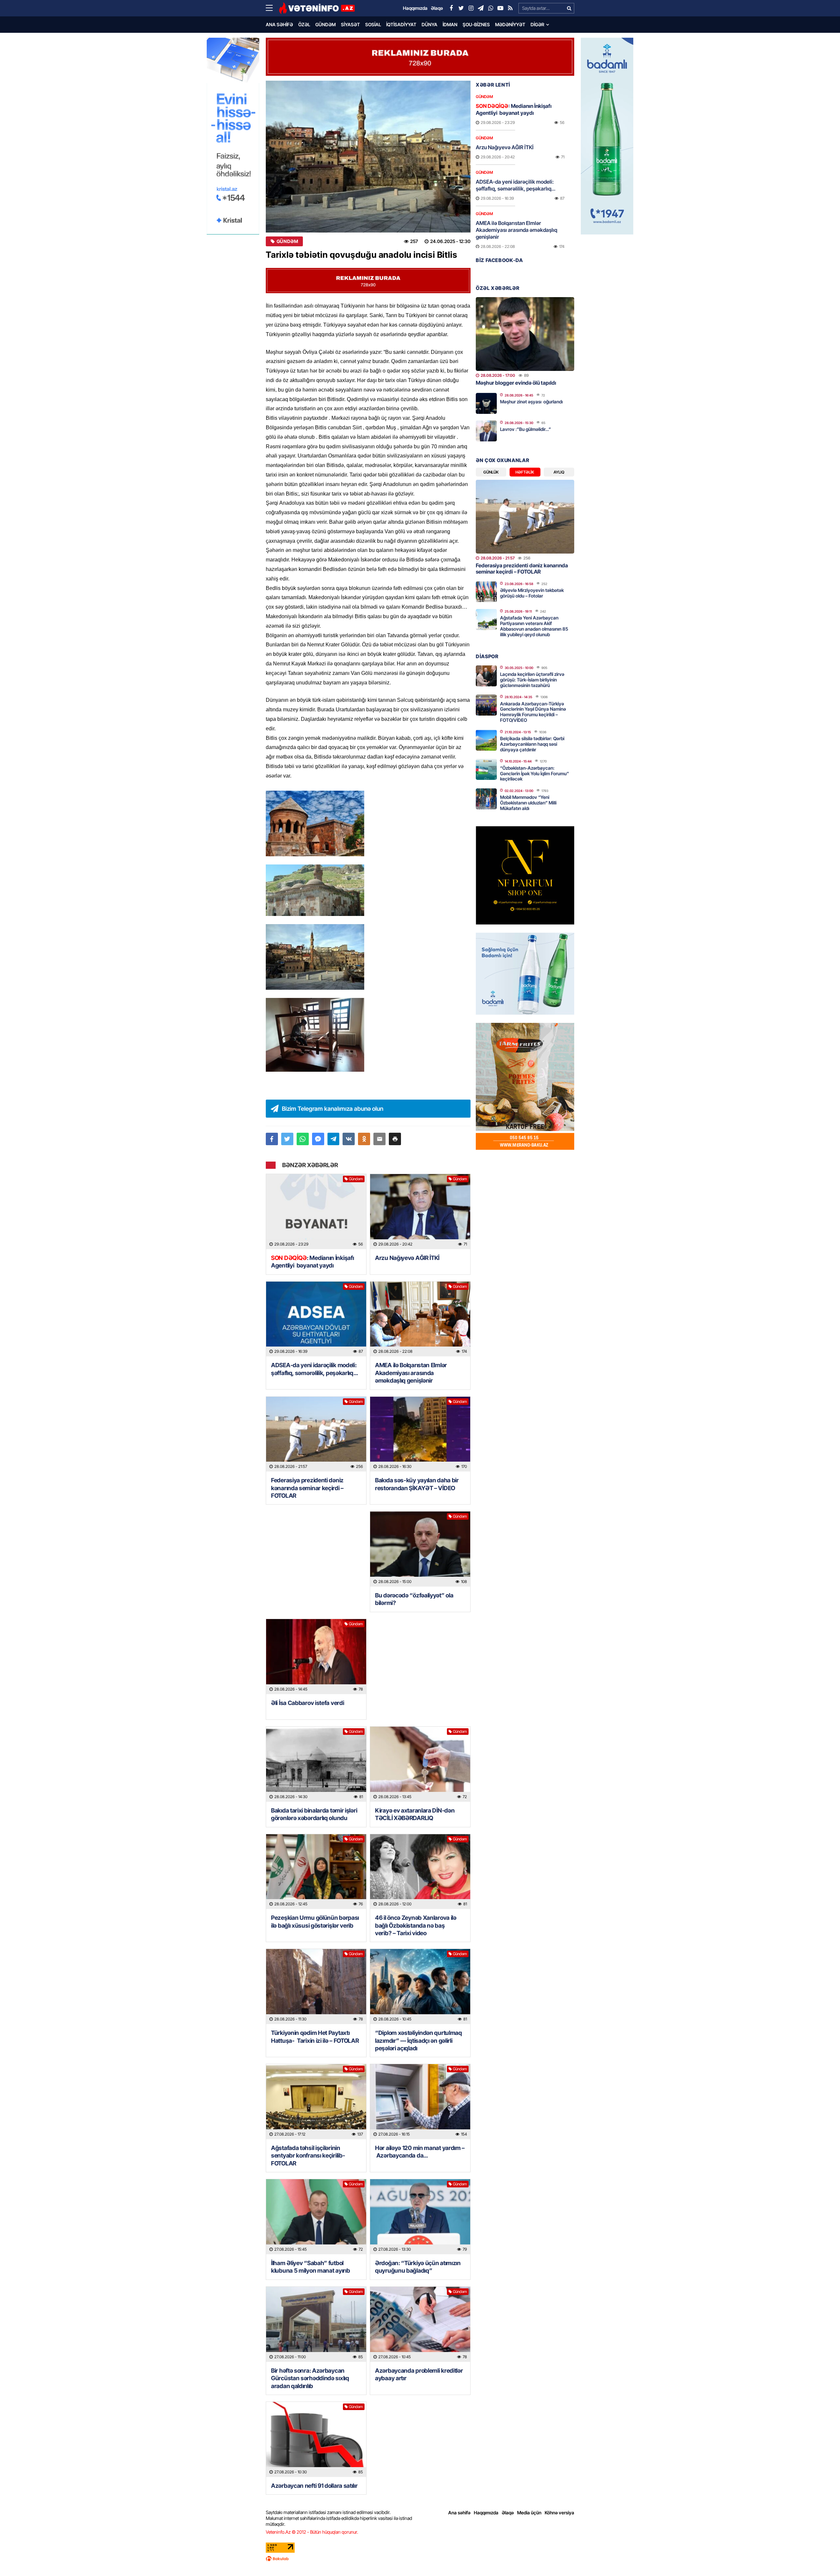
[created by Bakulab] (420, 2559)
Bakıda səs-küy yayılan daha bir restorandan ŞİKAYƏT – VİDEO (417, 1484)
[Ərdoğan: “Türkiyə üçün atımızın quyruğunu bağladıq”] (420, 2217)
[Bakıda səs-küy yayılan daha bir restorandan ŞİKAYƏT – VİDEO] (420, 1434)
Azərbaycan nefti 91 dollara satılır (314, 2486)
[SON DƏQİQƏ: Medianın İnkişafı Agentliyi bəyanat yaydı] (316, 1212)
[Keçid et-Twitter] (461, 8)
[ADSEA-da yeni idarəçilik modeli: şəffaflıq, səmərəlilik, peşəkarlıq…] (316, 1319)
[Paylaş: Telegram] (334, 1139)
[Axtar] (569, 8)
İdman (450, 24)
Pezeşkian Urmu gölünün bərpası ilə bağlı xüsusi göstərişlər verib (315, 1921)
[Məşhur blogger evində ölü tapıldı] (525, 334)
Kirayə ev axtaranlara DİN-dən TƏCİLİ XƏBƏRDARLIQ (415, 1814)
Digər (537, 24)
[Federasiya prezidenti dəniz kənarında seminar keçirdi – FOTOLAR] (316, 1434)
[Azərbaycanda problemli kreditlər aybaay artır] (420, 2324)
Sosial (373, 24)
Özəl (304, 24)
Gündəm (325, 24)
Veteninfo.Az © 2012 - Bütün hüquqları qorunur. (312, 2532)
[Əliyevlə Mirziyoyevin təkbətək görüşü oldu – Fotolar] (486, 592)
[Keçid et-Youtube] (500, 8)
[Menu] (272, 8)
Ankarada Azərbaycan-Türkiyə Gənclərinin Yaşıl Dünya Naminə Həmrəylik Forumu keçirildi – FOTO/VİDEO (533, 712)
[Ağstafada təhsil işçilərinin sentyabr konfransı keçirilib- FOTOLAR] (316, 2102)
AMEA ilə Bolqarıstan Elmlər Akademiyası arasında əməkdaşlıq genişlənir (411, 1373)
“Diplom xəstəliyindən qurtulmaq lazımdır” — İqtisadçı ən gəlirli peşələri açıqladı (419, 2040)
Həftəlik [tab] (525, 472)
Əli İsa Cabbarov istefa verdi (307, 1703)
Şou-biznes (476, 24)
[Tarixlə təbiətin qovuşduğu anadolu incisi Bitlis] (368, 157)
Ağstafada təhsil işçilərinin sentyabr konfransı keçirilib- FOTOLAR (308, 2156)
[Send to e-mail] (379, 1139)
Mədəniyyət (510, 24)
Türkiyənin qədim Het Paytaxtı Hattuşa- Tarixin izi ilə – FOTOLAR (315, 2037)
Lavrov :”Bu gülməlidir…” (525, 429)
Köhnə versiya (559, 2513)
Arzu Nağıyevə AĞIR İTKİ (407, 1258)
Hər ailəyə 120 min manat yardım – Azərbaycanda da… (420, 2152)
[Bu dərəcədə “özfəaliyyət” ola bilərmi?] (420, 1549)
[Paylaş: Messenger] (318, 1139)
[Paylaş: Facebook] (272, 1139)
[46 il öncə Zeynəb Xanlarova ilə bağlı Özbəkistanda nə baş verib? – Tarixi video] (420, 1872)
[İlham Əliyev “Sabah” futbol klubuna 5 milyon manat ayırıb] (316, 2217)
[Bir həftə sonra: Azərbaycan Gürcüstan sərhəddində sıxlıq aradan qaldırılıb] (316, 2324)
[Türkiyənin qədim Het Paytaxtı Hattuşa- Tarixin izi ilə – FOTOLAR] (316, 1987)
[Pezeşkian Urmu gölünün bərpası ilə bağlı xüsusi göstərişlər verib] (316, 1872)
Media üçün (529, 2513)
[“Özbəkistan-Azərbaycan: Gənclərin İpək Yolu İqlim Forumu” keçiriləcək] (486, 769)
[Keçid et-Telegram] (481, 8)
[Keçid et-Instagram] (471, 8)
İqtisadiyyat (401, 24)
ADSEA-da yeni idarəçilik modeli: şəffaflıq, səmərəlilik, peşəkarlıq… (315, 1369)
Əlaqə (508, 2513)
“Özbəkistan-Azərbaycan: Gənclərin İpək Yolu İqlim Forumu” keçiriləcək (535, 773)
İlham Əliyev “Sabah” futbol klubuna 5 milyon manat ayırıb (310, 2267)
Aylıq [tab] (559, 472)
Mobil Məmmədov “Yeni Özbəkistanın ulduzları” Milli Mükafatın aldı (528, 803)
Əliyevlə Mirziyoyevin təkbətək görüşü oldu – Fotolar (532, 593)
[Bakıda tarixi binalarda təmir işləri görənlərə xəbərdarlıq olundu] (316, 1764)
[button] (395, 1139)
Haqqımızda (486, 2513)
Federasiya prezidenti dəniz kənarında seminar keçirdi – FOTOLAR (307, 1488)
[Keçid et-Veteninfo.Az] (317, 8)
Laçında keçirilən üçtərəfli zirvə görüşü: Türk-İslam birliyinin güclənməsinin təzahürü (532, 680)
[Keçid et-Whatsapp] (491, 8)
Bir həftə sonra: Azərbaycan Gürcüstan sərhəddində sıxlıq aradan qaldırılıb (310, 2378)
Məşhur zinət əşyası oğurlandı (531, 402)
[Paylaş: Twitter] (287, 1139)
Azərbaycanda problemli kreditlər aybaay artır (419, 2374)
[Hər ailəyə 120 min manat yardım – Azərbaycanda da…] (420, 2102)
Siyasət (350, 24)
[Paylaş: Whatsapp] (303, 1139)
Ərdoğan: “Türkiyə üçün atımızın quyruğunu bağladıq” (418, 2267)
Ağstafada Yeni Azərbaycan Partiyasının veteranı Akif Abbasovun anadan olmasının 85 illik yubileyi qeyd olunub (534, 626)
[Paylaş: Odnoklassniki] (364, 1139)
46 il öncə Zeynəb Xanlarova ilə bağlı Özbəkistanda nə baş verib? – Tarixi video (416, 1925)
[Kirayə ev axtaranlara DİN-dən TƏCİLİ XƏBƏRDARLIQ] (420, 1764)
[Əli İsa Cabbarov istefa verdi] (316, 1657)
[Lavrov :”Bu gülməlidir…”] (486, 431)
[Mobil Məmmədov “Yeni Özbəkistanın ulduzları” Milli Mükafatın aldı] (486, 799)
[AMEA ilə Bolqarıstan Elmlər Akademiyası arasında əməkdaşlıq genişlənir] (420, 1319)
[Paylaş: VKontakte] (349, 1139)
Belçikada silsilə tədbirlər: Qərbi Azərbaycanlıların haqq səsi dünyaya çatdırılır (532, 744)
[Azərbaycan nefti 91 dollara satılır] (316, 2439)
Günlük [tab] (491, 472)
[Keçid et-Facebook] (451, 8)
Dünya (430, 24)
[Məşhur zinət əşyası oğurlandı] (486, 403)
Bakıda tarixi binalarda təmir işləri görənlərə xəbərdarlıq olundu (314, 1814)
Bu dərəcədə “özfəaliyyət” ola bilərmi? (414, 1599)
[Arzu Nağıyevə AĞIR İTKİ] (420, 1212)
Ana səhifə (279, 24)
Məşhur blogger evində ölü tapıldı (516, 383)
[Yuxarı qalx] (822, 2558)
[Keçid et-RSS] (510, 8)
